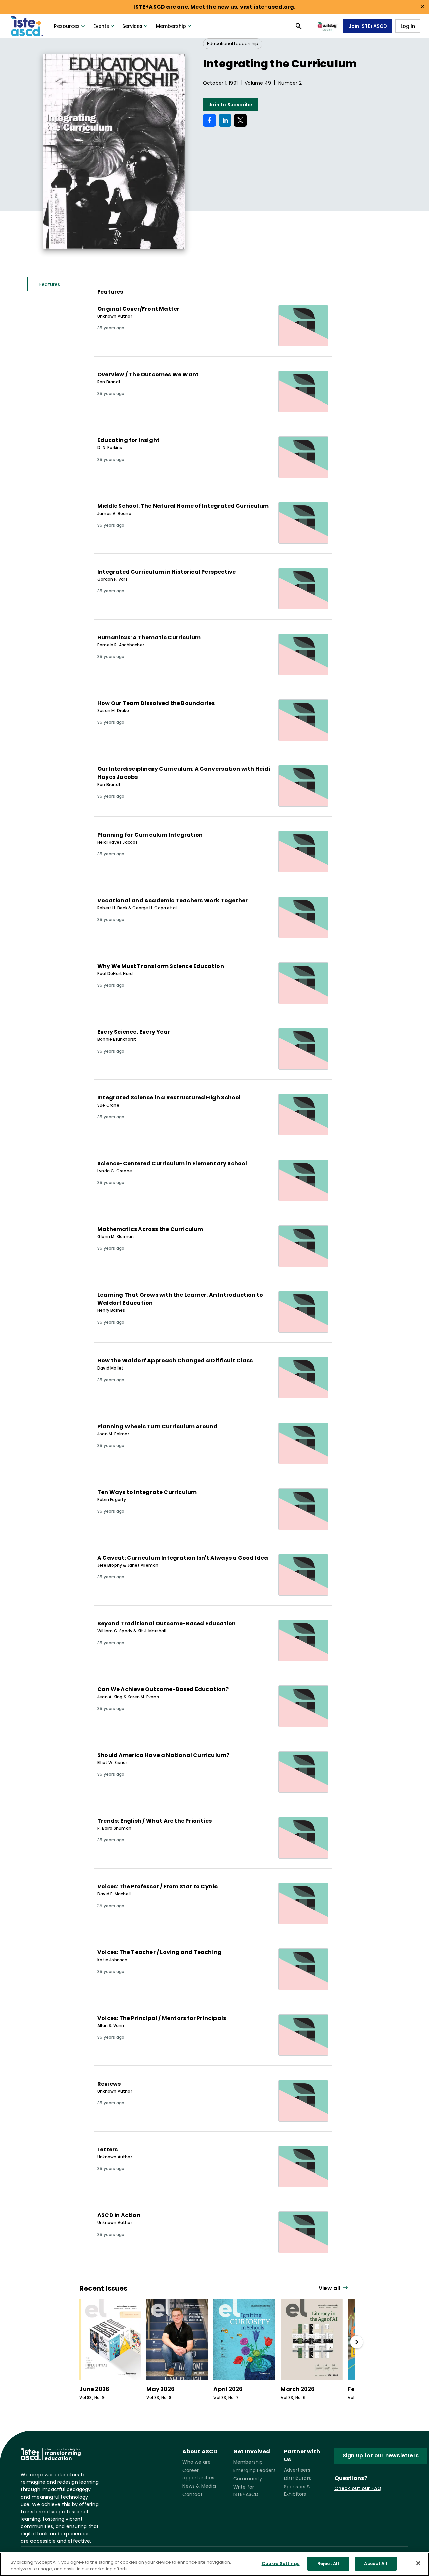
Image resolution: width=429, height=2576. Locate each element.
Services (132, 26)
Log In (408, 26)
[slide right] (357, 2342)
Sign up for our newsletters (381, 2455)
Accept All (376, 2563)
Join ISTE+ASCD (368, 26)
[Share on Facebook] (209, 120)
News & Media (199, 2486)
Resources (67, 26)
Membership (171, 26)
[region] (214, 2564)
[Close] (418, 2563)
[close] (423, 6)
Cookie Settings (281, 2563)
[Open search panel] (299, 26)
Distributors (297, 2478)
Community (248, 2479)
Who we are (197, 2462)
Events (101, 26)
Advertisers (297, 2470)
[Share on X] (240, 120)
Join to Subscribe (230, 105)
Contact (192, 2494)
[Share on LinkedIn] (225, 120)
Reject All (328, 2563)
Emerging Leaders (255, 2470)
